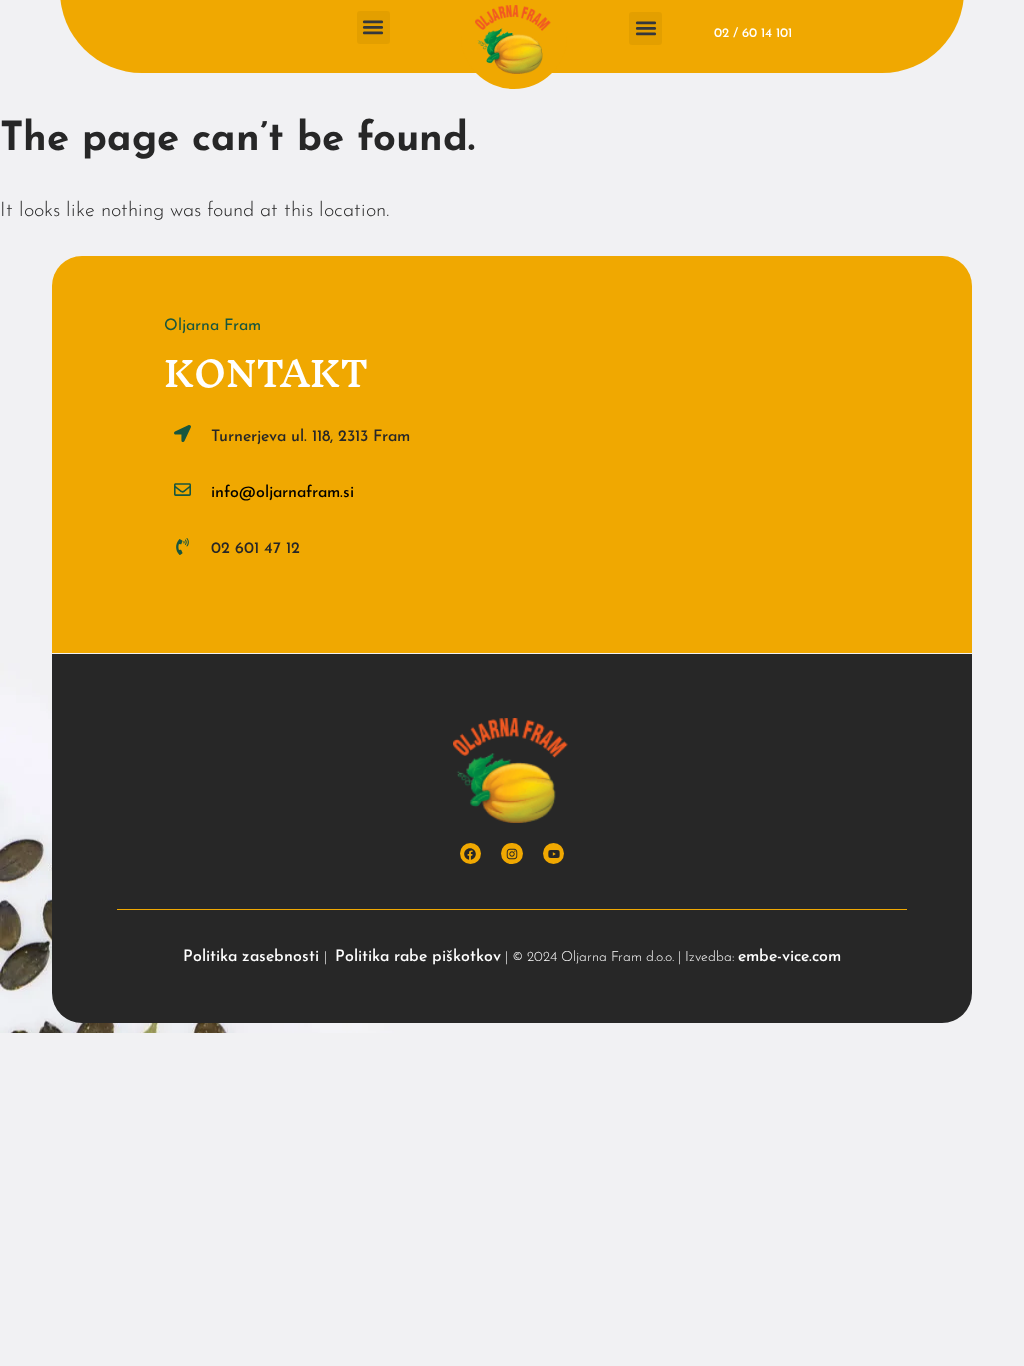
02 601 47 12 (255, 549)
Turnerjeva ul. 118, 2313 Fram (310, 437)
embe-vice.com (789, 957)
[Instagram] (512, 854)
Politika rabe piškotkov (418, 957)
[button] (373, 27)
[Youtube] (554, 854)
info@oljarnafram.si (282, 493)
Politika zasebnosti (253, 957)
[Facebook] (471, 854)
